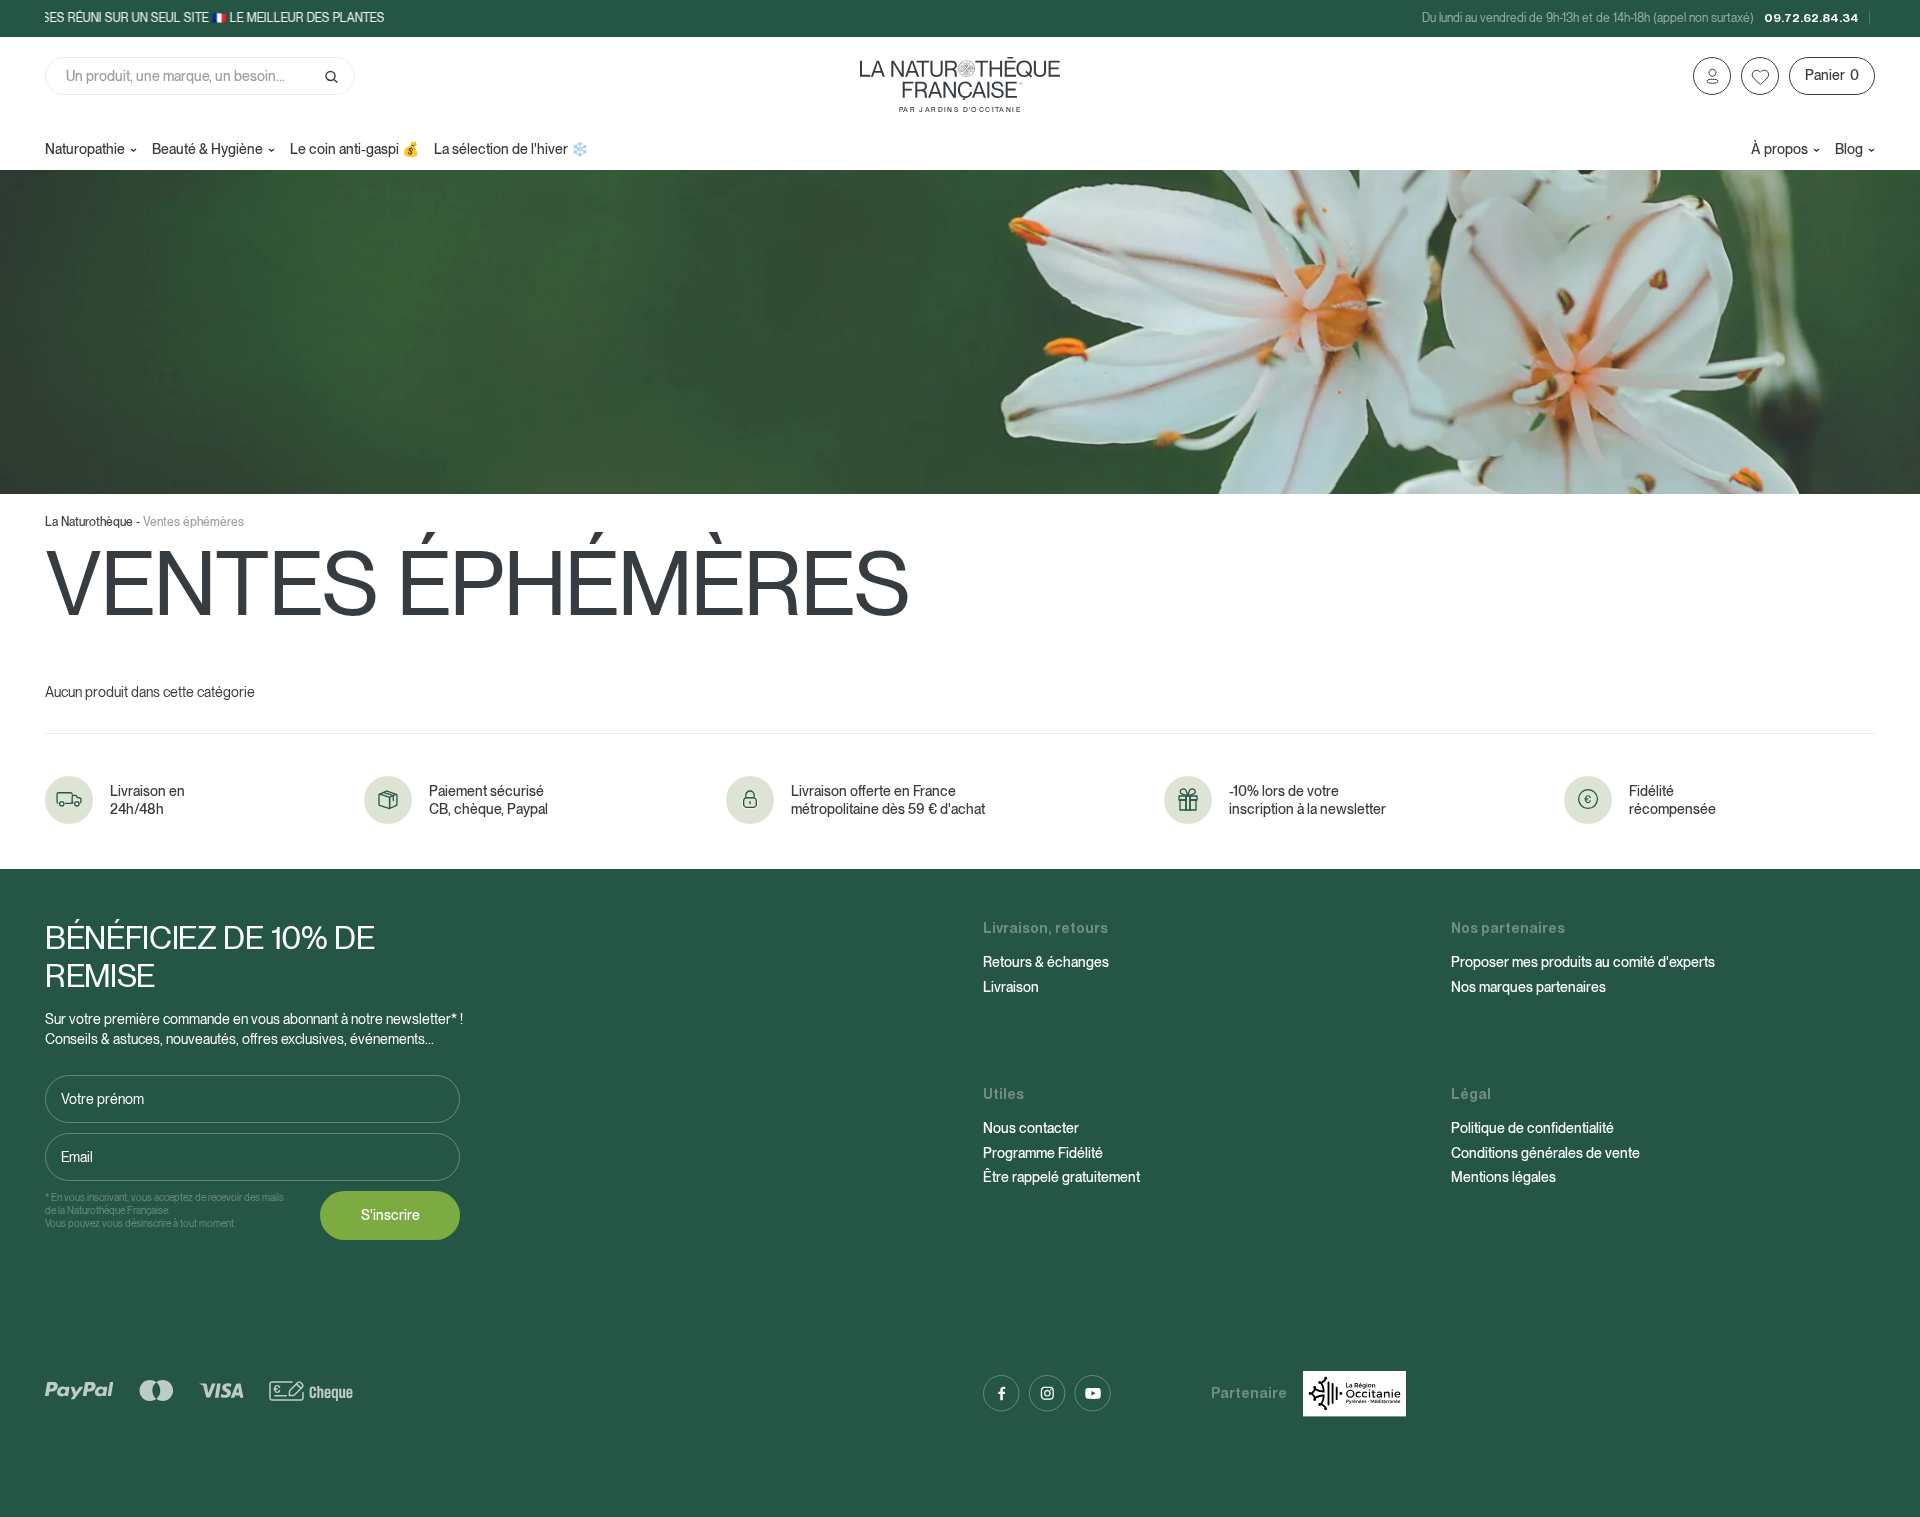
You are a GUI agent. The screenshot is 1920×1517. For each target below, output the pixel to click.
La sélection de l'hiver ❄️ (511, 149)
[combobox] (200, 76)
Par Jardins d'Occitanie (960, 109)
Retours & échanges (1046, 962)
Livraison (1011, 987)
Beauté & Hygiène (207, 149)
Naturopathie (85, 149)
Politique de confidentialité (1532, 1128)
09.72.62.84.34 (1811, 18)
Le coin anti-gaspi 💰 (354, 149)
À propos (1779, 149)
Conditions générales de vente (1545, 1153)
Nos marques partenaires (1528, 987)
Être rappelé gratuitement (1061, 1177)
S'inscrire (390, 1215)
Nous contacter (1031, 1128)
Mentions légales (1503, 1177)
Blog (1849, 149)
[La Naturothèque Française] (960, 78)
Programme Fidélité (1043, 1153)
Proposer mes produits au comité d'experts (1583, 962)
